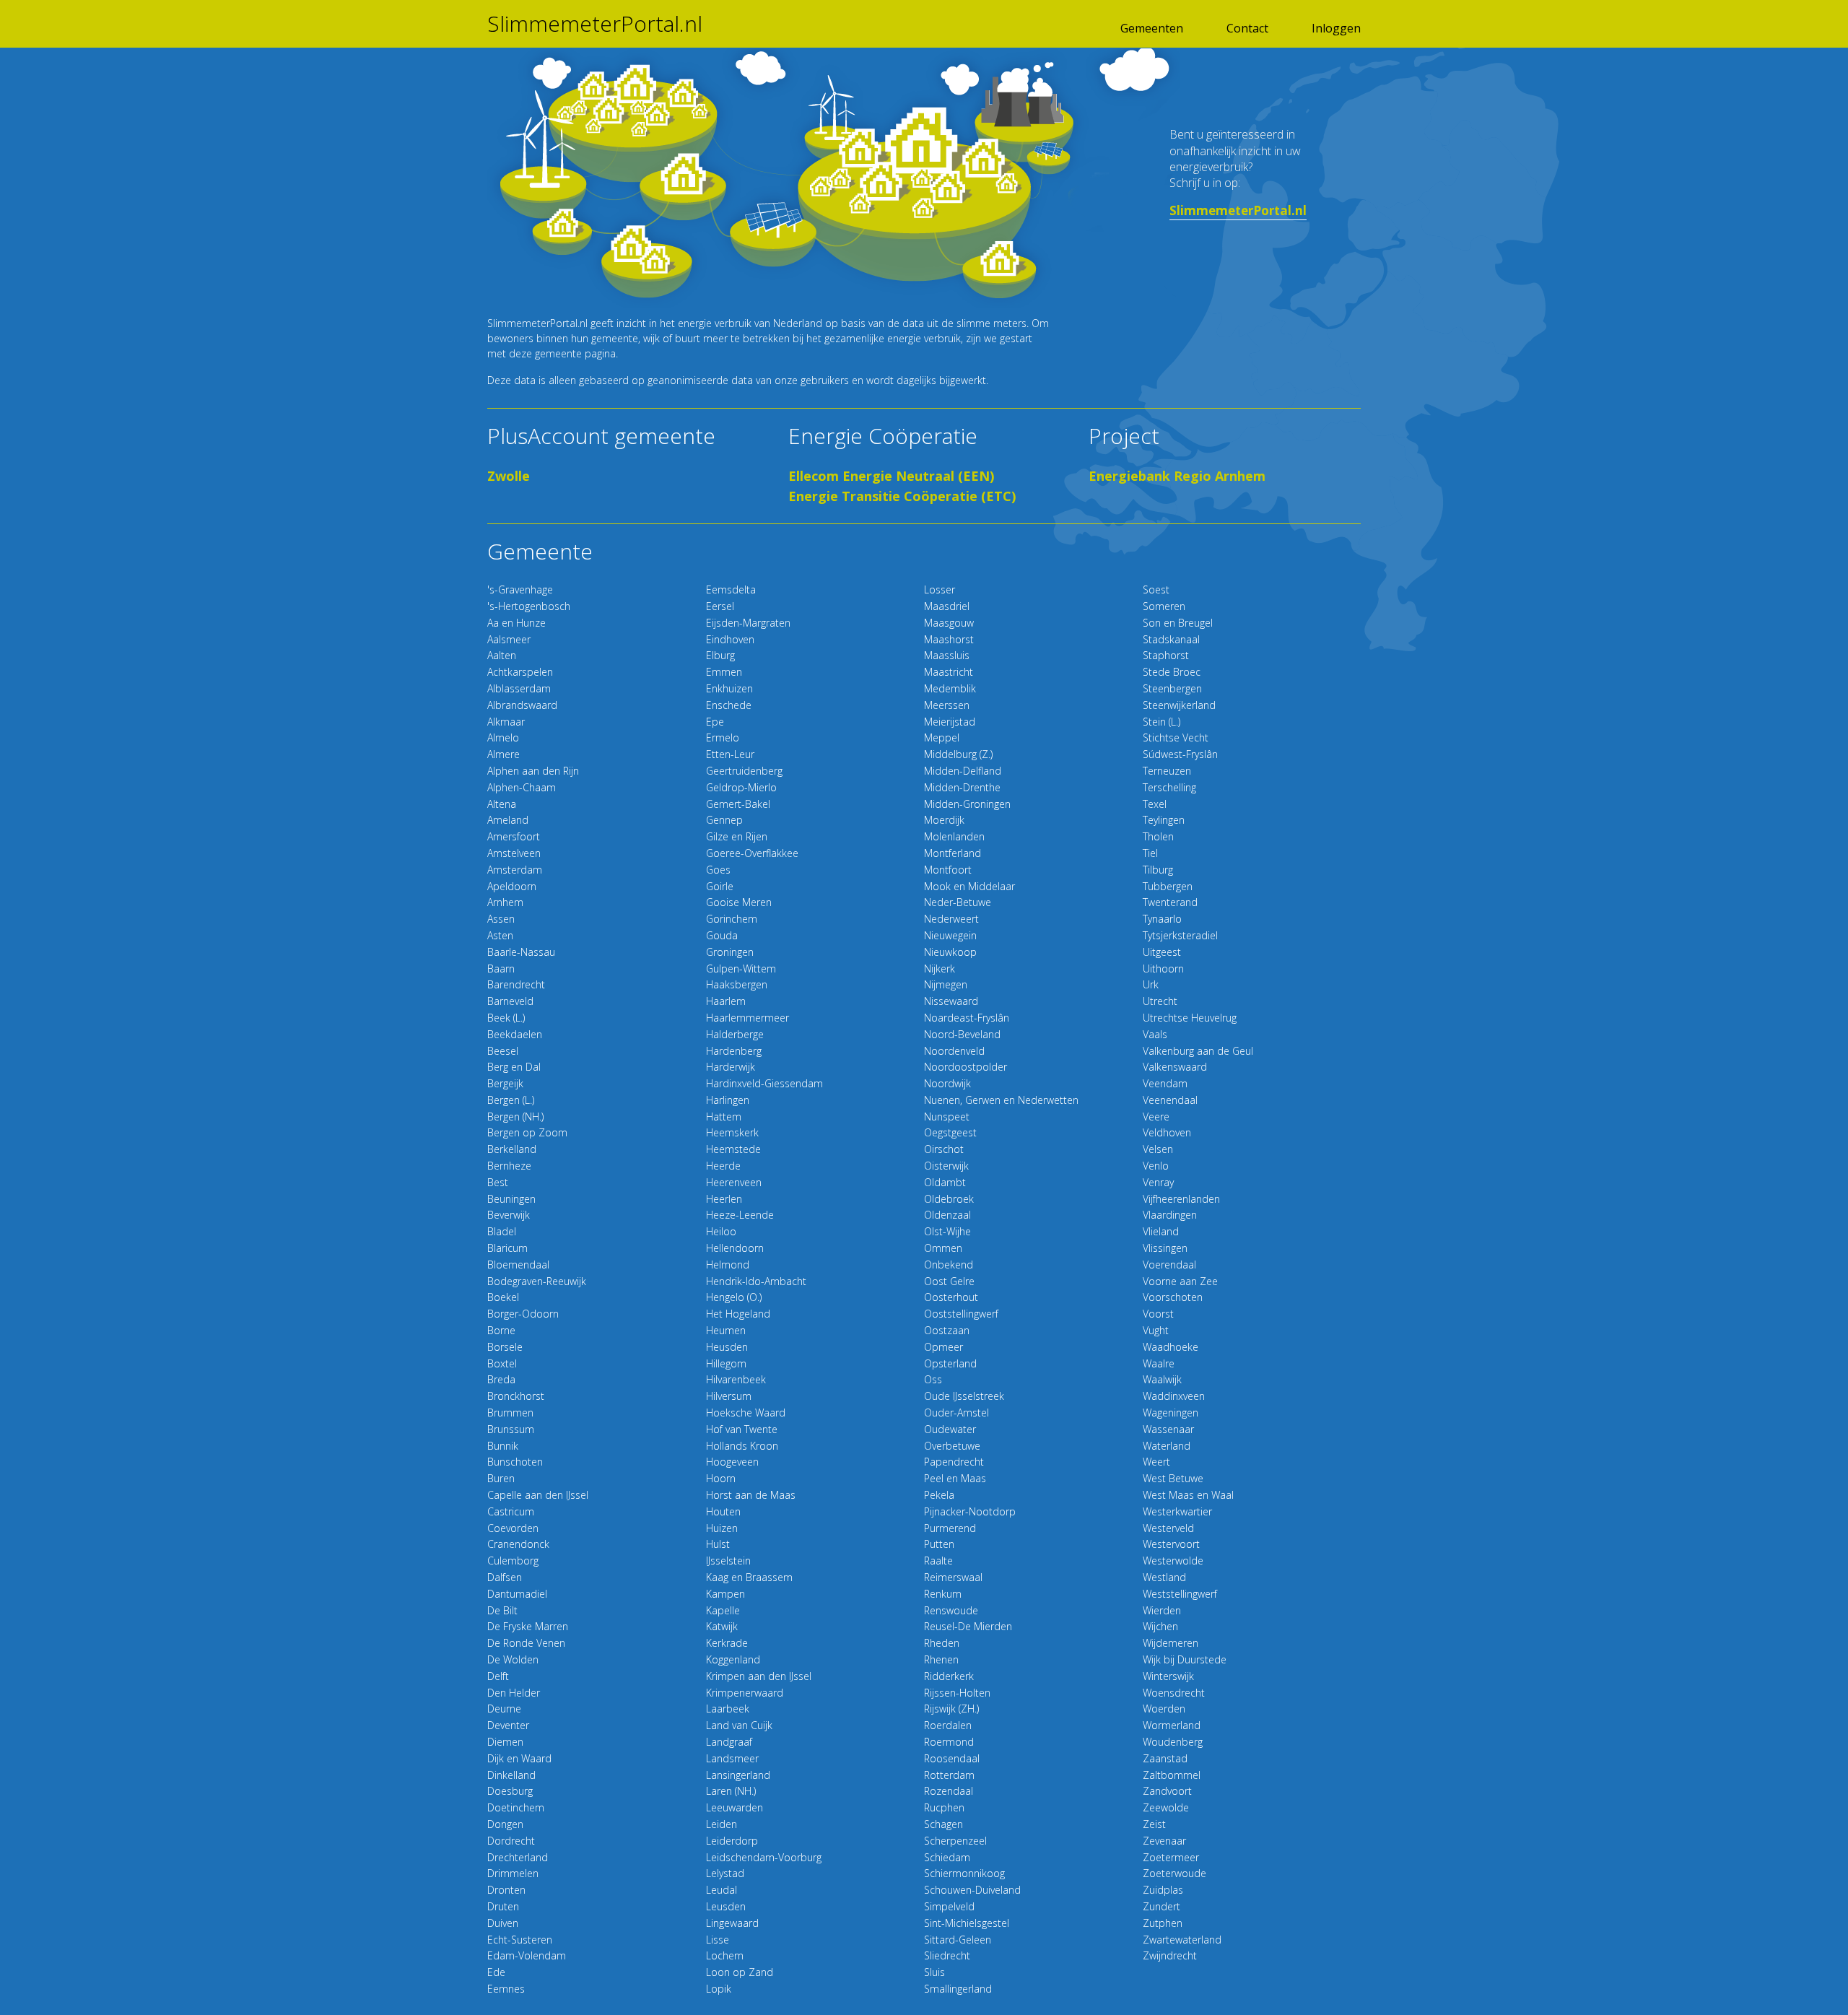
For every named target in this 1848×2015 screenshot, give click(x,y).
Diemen (505, 1742)
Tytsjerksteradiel (1180, 935)
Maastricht (949, 672)
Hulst (718, 1544)
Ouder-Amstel (956, 1413)
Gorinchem (732, 919)
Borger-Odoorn (523, 1314)
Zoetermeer (1171, 1857)
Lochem (725, 1955)
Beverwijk (509, 1215)
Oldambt (945, 1182)
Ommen (943, 1248)
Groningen (730, 952)
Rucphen (944, 1807)
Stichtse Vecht (1176, 737)
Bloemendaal (518, 1265)
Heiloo (721, 1231)
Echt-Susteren (520, 1940)
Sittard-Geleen (958, 1940)
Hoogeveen (732, 1462)
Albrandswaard (522, 705)
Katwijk (722, 1626)
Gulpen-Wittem (741, 969)
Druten (503, 1906)
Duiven (503, 1923)
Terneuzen (1167, 771)
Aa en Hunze (517, 623)
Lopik (719, 1989)
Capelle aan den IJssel (538, 1495)
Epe (715, 722)
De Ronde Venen (526, 1643)
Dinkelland (511, 1775)
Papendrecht (954, 1462)
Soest (1156, 589)
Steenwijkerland (1179, 705)
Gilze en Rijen (737, 836)
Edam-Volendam (527, 1955)
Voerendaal (1169, 1265)
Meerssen (947, 705)
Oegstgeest (950, 1132)
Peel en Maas (955, 1478)
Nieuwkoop (950, 952)
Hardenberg (734, 1051)
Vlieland (1161, 1231)
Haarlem (726, 1001)
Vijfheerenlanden (1181, 1199)
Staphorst (1166, 655)
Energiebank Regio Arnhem (1177, 476)
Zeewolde (1166, 1807)
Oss (933, 1379)
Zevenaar (1164, 1841)
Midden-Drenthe (962, 787)
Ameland (508, 820)
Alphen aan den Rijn (533, 771)
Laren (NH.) (731, 1791)
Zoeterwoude (1174, 1873)
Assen (501, 919)
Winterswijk (1168, 1676)
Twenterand (1170, 902)
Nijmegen (946, 984)
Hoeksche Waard (746, 1413)
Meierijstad (950, 722)
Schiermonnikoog (964, 1873)
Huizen (722, 1528)
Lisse (718, 1940)
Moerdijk (944, 820)
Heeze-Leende (740, 1215)
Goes (718, 870)
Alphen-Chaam (522, 787)
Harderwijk (731, 1067)
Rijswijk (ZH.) (951, 1709)
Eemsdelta (731, 589)
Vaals (1155, 1034)
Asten (500, 935)
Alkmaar (506, 722)
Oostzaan (947, 1330)
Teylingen (1164, 820)
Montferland (953, 853)
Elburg (720, 655)
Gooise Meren (739, 902)
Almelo (503, 737)
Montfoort (948, 870)
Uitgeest (1162, 952)
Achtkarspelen (520, 672)
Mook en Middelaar (969, 886)
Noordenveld (954, 1051)
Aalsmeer (509, 639)
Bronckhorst (516, 1396)
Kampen (725, 1594)
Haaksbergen (737, 984)
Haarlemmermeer (748, 1018)
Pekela (939, 1495)
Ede (496, 1972)
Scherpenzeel (955, 1841)
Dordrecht (511, 1841)
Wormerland (1172, 1725)
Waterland (1167, 1446)
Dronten (506, 1890)
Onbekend (949, 1265)
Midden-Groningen (967, 804)
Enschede (729, 705)
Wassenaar (1168, 1429)
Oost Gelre (949, 1281)
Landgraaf (729, 1742)
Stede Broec (1172, 672)
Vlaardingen (1170, 1215)
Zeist (1154, 1824)
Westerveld (1168, 1528)
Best (498, 1182)
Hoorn (721, 1478)
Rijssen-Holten (957, 1693)
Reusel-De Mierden (968, 1626)
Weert (1156, 1462)
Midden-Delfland (963, 771)
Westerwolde (1173, 1561)
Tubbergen (1168, 886)
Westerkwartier (1177, 1511)
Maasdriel (947, 606)
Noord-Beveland (962, 1034)
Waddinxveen (1174, 1396)
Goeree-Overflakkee (752, 853)
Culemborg (513, 1561)
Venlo (1156, 1166)
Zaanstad (1165, 1758)
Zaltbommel (1172, 1775)
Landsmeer (732, 1758)
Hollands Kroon (742, 1446)
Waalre (1159, 1363)
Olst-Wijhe (947, 1231)
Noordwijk (947, 1083)
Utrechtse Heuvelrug (1190, 1018)
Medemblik (950, 688)
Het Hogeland (738, 1314)
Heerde (723, 1166)
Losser (940, 589)
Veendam (1165, 1083)
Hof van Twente (742, 1429)
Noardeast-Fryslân (967, 1018)
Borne (501, 1330)
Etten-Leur (730, 754)
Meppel (942, 737)
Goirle (720, 886)
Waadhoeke (1171, 1347)
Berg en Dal (514, 1067)
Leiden (722, 1824)
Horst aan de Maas (751, 1495)
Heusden (727, 1347)
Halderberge (735, 1034)
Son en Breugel (1178, 623)
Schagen (943, 1824)
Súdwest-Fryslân (1180, 754)
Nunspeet (947, 1117)
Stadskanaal (1171, 639)
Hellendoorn (735, 1248)
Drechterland (518, 1857)
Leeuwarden (735, 1807)
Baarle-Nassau (521, 952)
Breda (501, 1379)
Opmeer (943, 1347)
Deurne (504, 1709)
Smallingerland (958, 1989)
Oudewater (950, 1429)
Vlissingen (1165, 1248)
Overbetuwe (952, 1446)
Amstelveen (514, 853)
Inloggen (1336, 28)
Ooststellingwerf (961, 1314)
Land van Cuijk (739, 1725)
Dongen (505, 1824)
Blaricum (507, 1248)
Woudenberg (1173, 1742)
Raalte (938, 1561)
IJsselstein (728, 1561)
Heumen (726, 1330)
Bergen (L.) (511, 1100)
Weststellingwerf (1180, 1594)
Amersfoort (514, 836)
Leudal (722, 1890)
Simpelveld (949, 1906)
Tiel (1150, 853)
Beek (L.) (506, 1018)
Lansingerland (738, 1775)
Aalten (502, 655)
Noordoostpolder (966, 1067)
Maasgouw (949, 623)
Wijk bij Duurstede (1185, 1659)
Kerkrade (727, 1643)
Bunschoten (515, 1462)
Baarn (501, 969)
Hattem (724, 1117)
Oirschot (944, 1149)
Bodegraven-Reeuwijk (537, 1281)
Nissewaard (951, 1001)
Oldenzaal (947, 1215)
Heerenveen (734, 1182)
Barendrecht (516, 984)
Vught (1156, 1330)
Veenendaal (1170, 1100)
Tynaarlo (1162, 919)
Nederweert (951, 919)
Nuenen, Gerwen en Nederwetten (1001, 1100)
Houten (723, 1511)
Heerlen (724, 1199)
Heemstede (733, 1149)
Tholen (1158, 836)
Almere (504, 754)
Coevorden (513, 1528)
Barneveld (510, 1001)
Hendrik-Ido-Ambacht (756, 1281)
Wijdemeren (1171, 1643)
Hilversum (729, 1396)
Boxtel (502, 1363)
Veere (1156, 1117)
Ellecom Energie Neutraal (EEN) (891, 476)
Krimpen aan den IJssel (759, 1676)
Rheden (942, 1643)
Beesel (503, 1051)
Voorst (1158, 1314)
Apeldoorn (512, 886)
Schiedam (947, 1857)
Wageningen (1171, 1413)
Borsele (505, 1347)
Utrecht (1160, 1001)
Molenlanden (954, 836)
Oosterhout (951, 1297)
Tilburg (1158, 870)
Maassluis (947, 655)
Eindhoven (730, 639)
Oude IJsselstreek (964, 1396)
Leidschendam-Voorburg (764, 1857)
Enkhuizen (729, 688)
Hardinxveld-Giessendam (764, 1083)
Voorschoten (1173, 1297)
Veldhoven (1167, 1132)
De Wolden (513, 1659)
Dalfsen (505, 1577)
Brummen (510, 1413)
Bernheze (509, 1166)
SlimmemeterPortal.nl (595, 24)
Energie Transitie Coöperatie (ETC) (902, 496)
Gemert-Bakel (738, 804)
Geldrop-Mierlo (741, 787)
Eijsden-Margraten (748, 623)
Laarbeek (728, 1709)
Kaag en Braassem (749, 1577)
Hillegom (726, 1363)
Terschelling (1169, 787)
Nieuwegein (950, 935)
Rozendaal (949, 1791)
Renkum (943, 1594)
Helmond (728, 1265)
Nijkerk (940, 969)
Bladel (502, 1231)
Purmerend (950, 1528)
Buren (501, 1478)
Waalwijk (1162, 1379)
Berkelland (512, 1149)
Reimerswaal (953, 1577)
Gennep (724, 820)
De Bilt (502, 1610)
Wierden (1162, 1610)
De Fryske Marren (528, 1626)
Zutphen (1163, 1923)
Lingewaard (732, 1923)
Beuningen (511, 1199)
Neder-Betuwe (958, 902)
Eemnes (506, 1989)
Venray (1158, 1182)
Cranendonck (518, 1544)
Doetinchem (516, 1807)
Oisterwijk (946, 1166)
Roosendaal (952, 1758)
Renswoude (951, 1610)
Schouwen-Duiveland (972, 1890)
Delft (498, 1676)
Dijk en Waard (519, 1758)
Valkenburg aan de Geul (1198, 1051)
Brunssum (511, 1429)
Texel (1155, 804)
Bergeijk (505, 1083)
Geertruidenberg (744, 771)
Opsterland (950, 1363)
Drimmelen (513, 1873)
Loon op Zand (740, 1972)
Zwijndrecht (1170, 1955)
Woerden (1164, 1709)
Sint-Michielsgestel (967, 1923)
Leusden (726, 1906)
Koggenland (733, 1659)
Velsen (1158, 1149)
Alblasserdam (519, 688)
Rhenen (941, 1659)
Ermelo (723, 737)
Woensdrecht (1174, 1693)
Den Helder (514, 1693)
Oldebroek (949, 1199)
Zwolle (509, 476)
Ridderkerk (949, 1676)
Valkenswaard (1175, 1067)
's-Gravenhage (520, 589)
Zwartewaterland (1182, 1940)
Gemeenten (1152, 28)
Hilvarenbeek (736, 1379)
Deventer (508, 1725)
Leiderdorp (732, 1841)
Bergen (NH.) (515, 1117)
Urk (1151, 984)
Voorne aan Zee (1180, 1281)
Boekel (503, 1297)
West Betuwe (1173, 1478)
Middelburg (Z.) (958, 754)
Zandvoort (1167, 1791)
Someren (1164, 606)
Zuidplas (1163, 1890)
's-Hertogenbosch (529, 606)
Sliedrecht (947, 1955)
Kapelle (723, 1610)
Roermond (949, 1742)
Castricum (511, 1511)
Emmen (724, 672)
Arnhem (505, 902)
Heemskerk (732, 1132)
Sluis (934, 1972)
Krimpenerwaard (745, 1693)
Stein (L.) (1161, 722)
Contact (1247, 28)
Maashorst (949, 639)
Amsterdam (515, 870)
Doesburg (510, 1791)
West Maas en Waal (1188, 1495)
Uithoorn (1163, 969)
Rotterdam (949, 1775)
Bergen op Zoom (527, 1132)
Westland (1164, 1577)
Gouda (722, 935)
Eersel (720, 606)
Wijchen (1160, 1626)
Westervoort (1171, 1544)
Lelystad (725, 1873)
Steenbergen (1172, 688)
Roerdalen (948, 1725)
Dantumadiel (517, 1594)
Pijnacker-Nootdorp (970, 1511)
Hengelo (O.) (734, 1297)
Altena (502, 804)
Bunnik (503, 1446)
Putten (939, 1544)
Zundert (1161, 1906)
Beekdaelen (515, 1034)
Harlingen (728, 1100)
